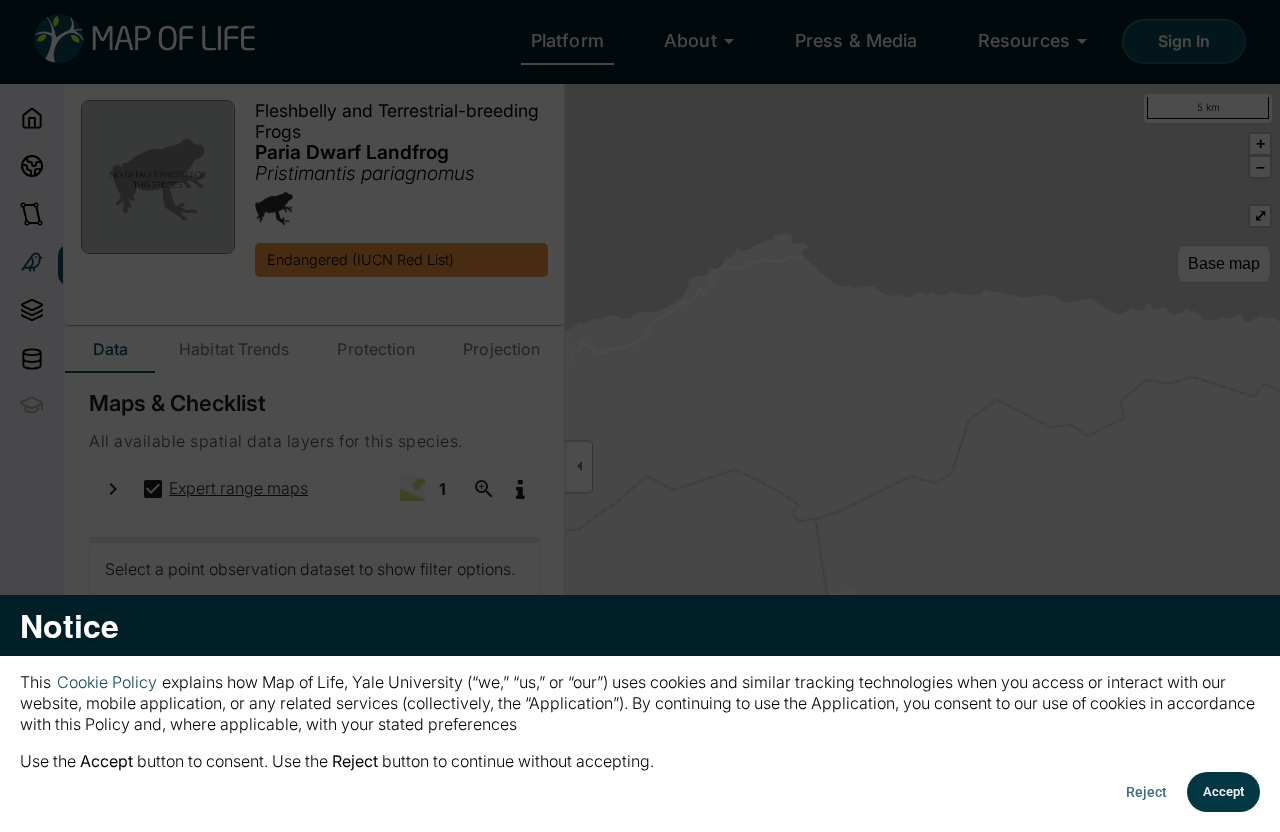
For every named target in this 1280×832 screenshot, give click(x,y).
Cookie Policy (107, 682)
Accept (1223, 791)
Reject (1146, 792)
